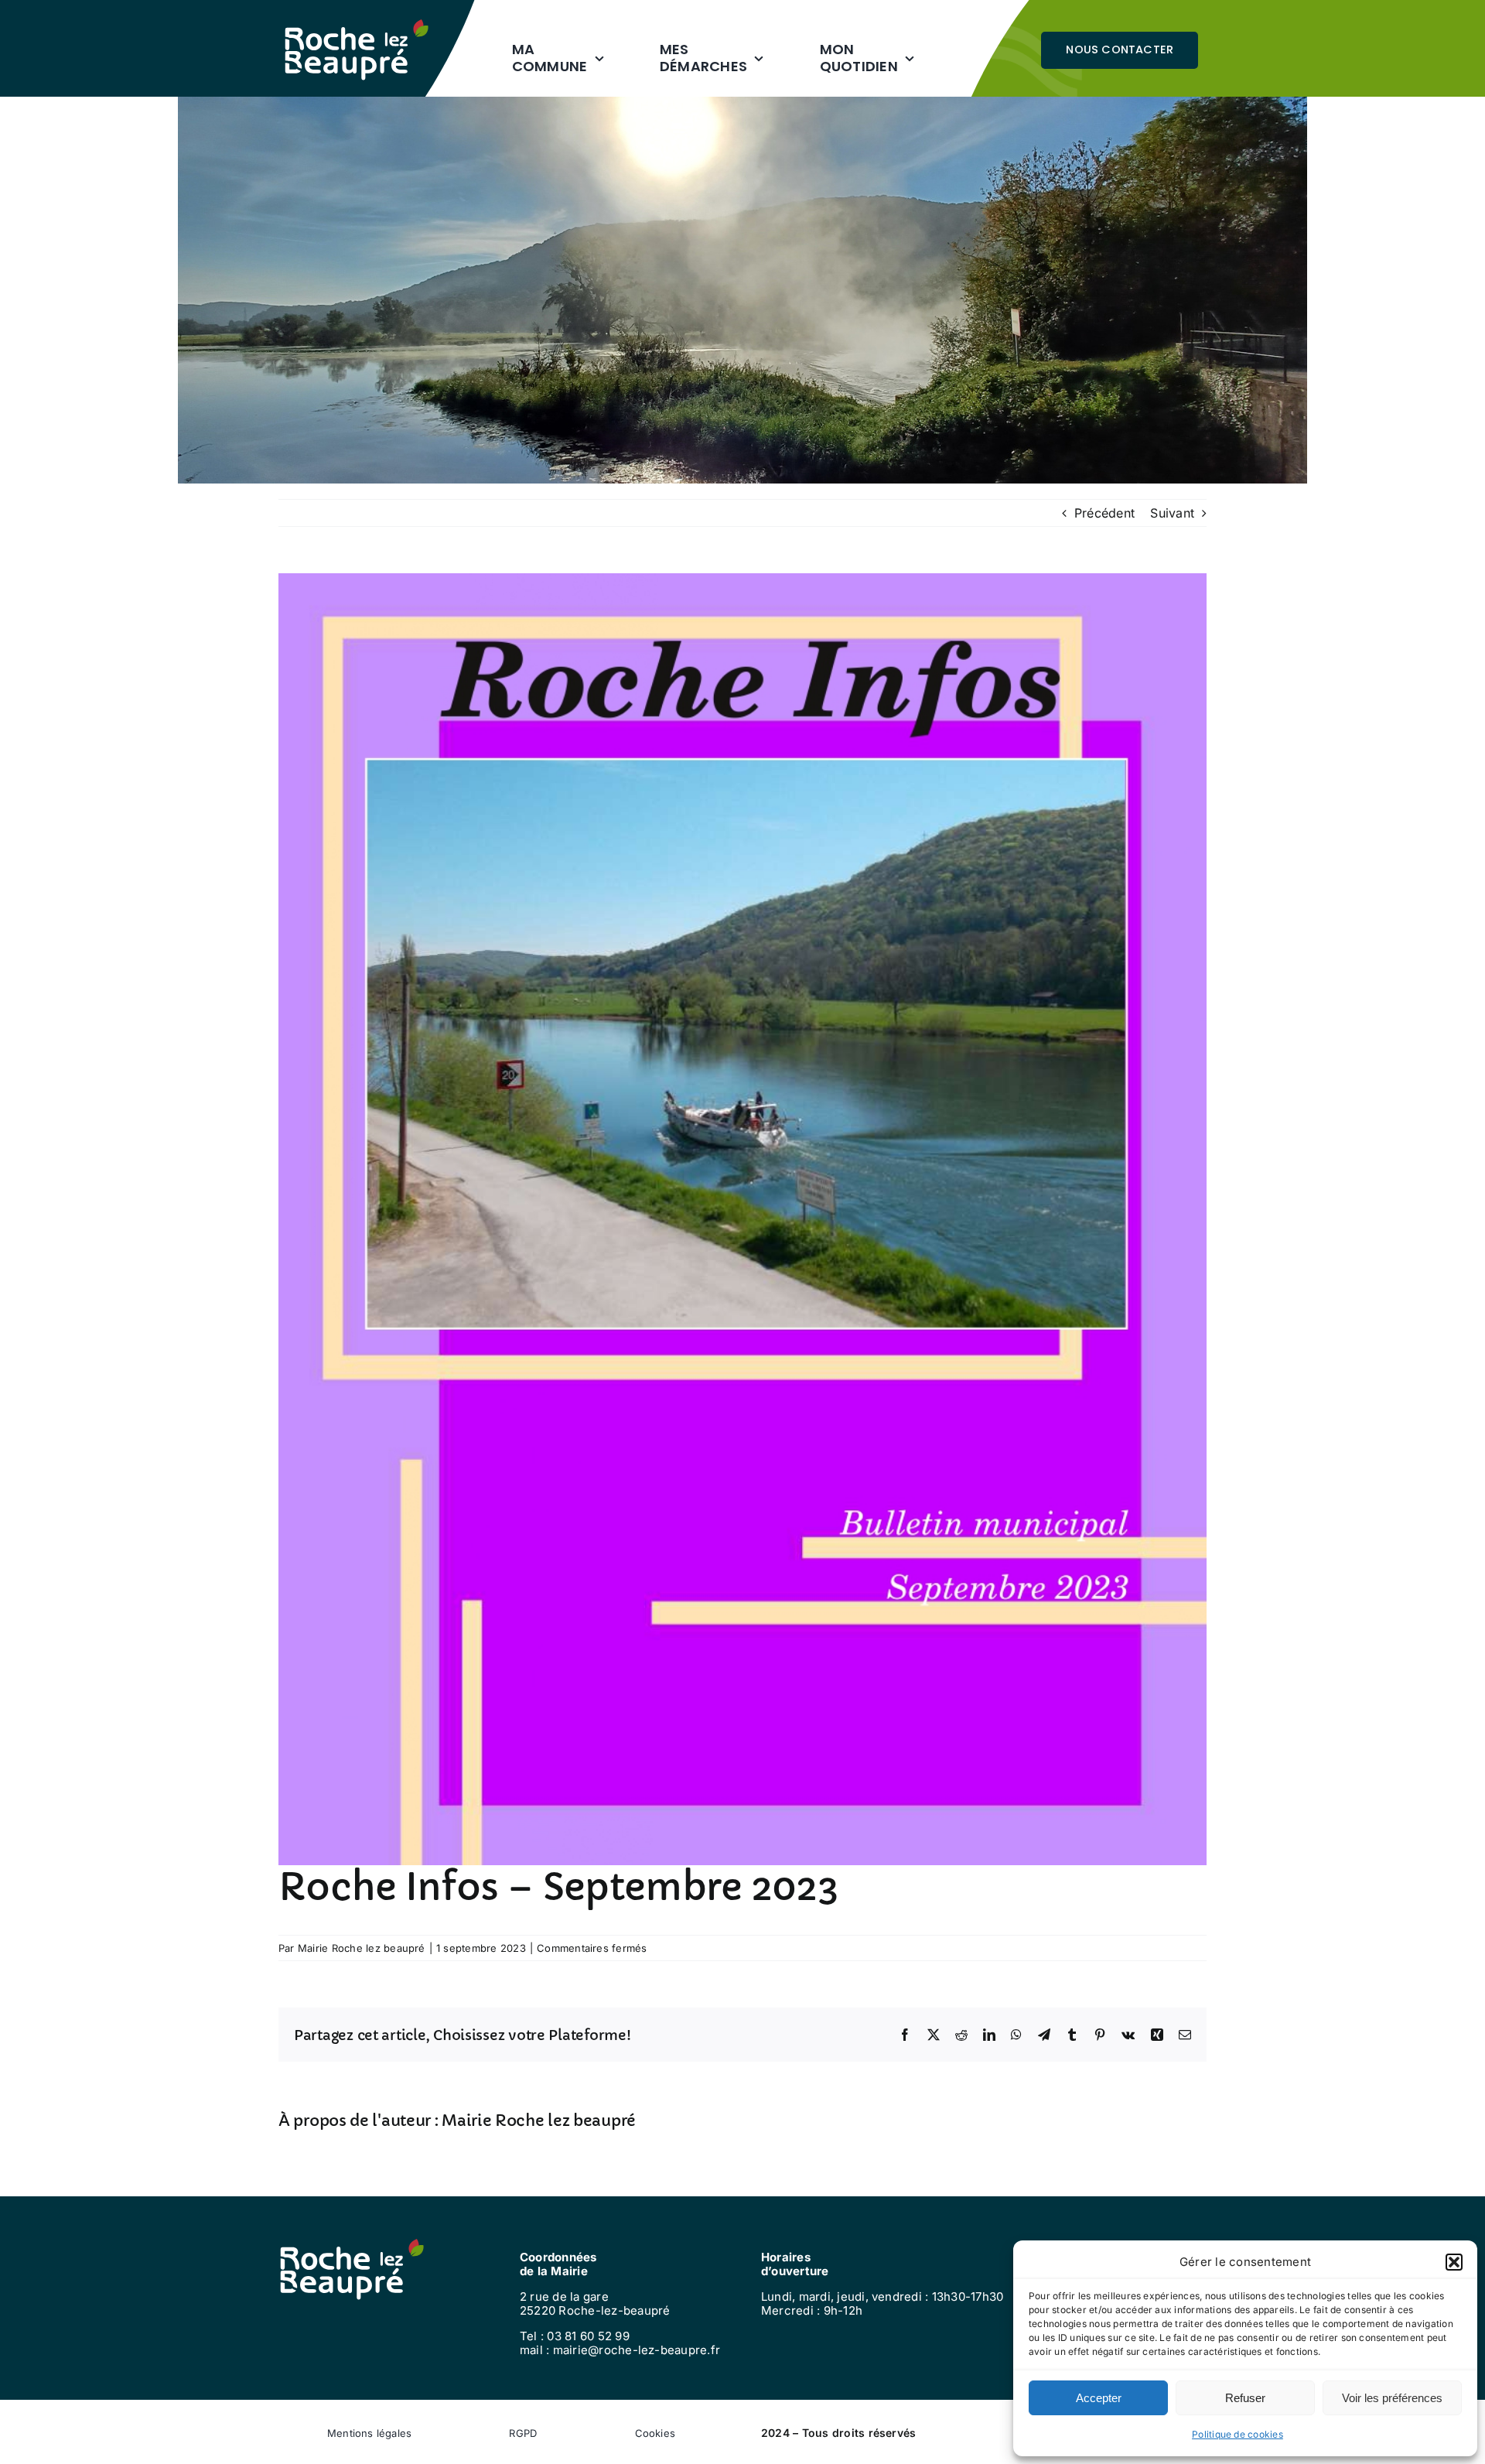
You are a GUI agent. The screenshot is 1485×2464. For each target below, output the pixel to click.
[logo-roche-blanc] (357, 26)
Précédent (1104, 513)
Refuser (1245, 2398)
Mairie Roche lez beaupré (362, 1948)
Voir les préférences (1392, 2398)
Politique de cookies (1237, 2434)
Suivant (1172, 513)
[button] (1454, 2262)
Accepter (1099, 2398)
